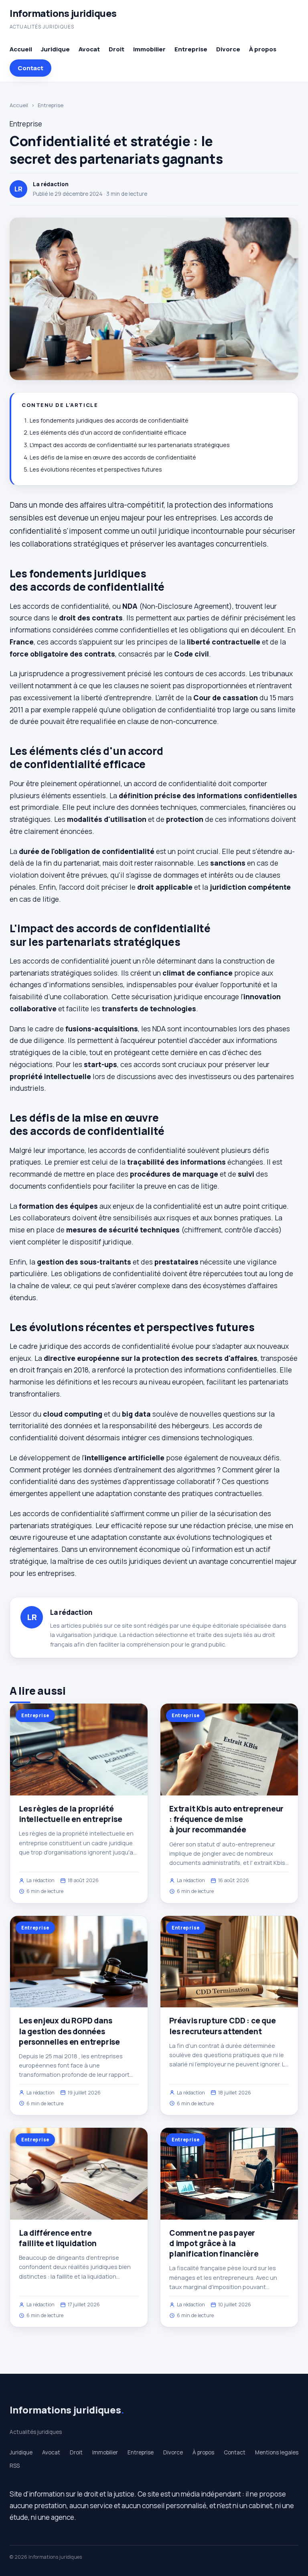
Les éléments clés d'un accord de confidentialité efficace (108, 432)
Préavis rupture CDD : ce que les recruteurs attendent (223, 2026)
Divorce (228, 49)
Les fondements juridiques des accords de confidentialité (109, 420)
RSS (15, 2466)
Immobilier (149, 49)
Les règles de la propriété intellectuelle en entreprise (71, 1814)
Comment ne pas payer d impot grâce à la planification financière (214, 2243)
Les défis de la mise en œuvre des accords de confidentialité (113, 457)
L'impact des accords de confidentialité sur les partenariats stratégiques (130, 445)
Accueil (21, 49)
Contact (30, 68)
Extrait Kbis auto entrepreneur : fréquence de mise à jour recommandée (226, 1819)
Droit (117, 49)
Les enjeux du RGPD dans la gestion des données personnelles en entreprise (69, 2031)
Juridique (55, 49)
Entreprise (191, 49)
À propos (263, 49)
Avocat (89, 49)
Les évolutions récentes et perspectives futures (96, 469)
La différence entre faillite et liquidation (58, 2238)
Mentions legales (277, 2452)
